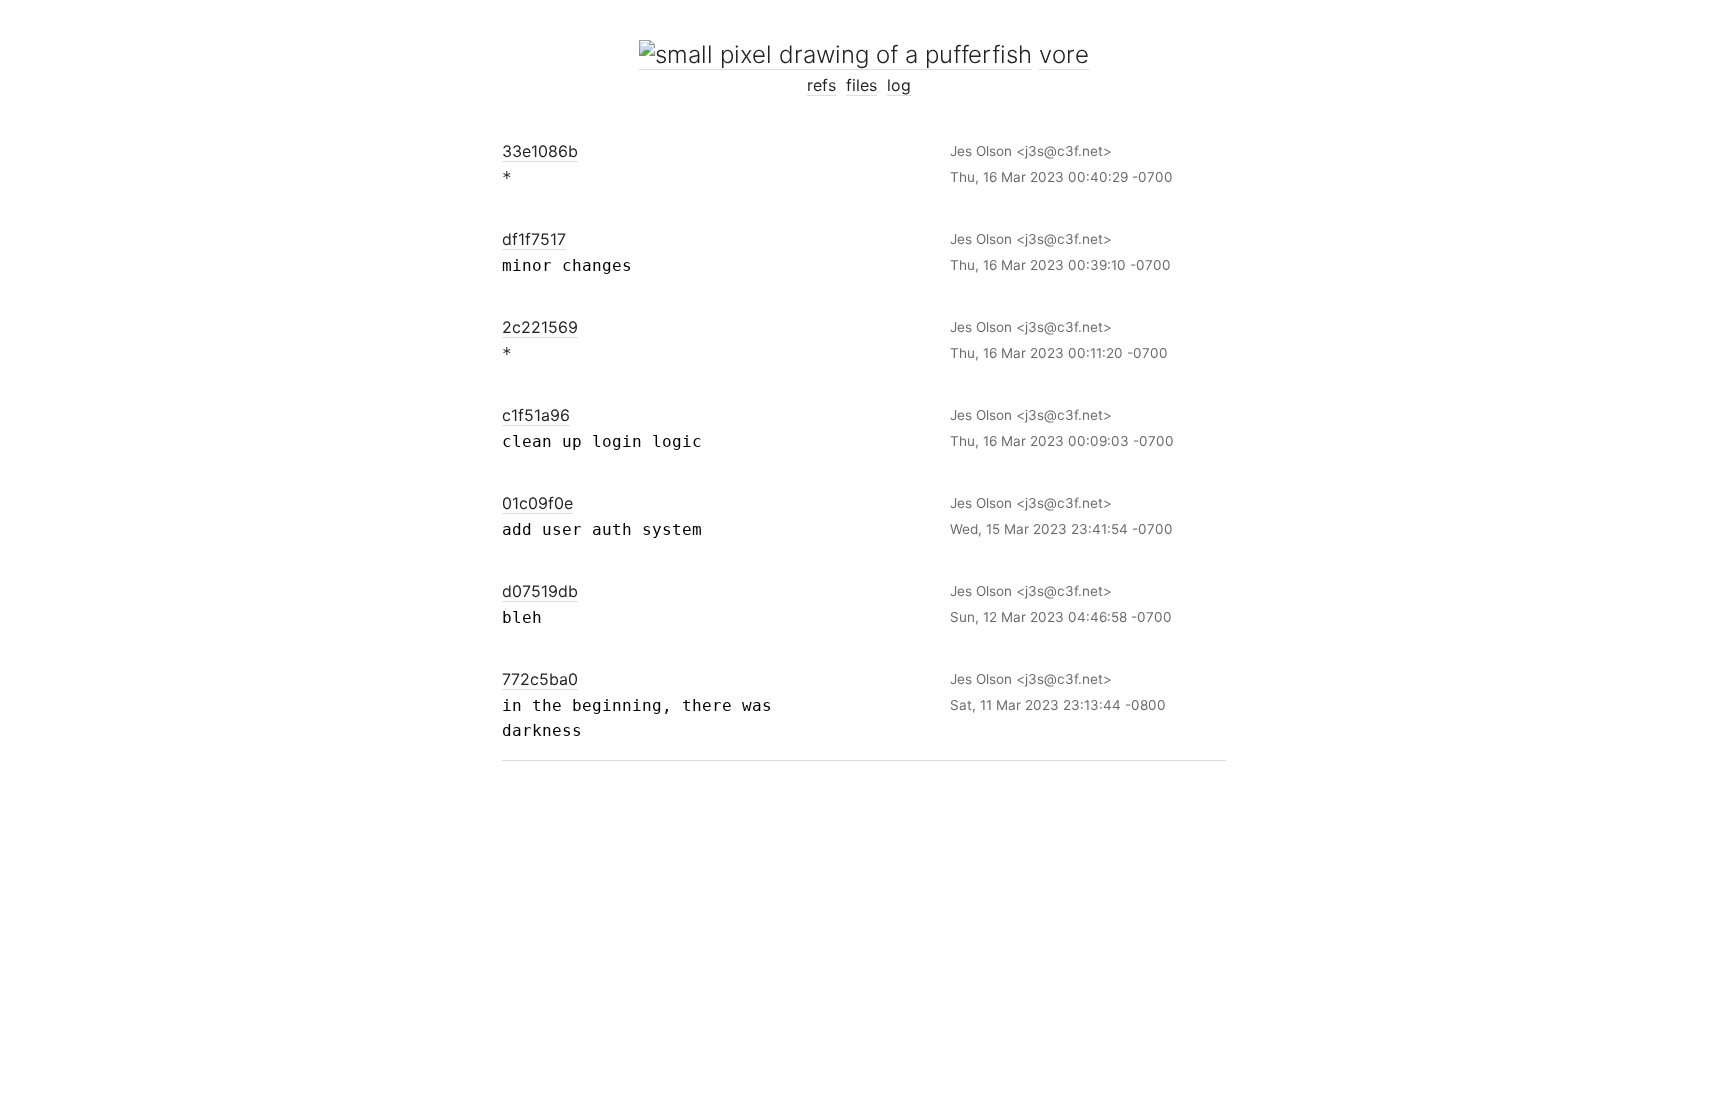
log (899, 85)
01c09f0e (537, 503)
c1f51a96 (536, 415)
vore (1064, 54)
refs (821, 85)
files (861, 85)
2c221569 (540, 327)
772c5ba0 (540, 679)
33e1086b (540, 151)
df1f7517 (534, 239)
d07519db (540, 591)
